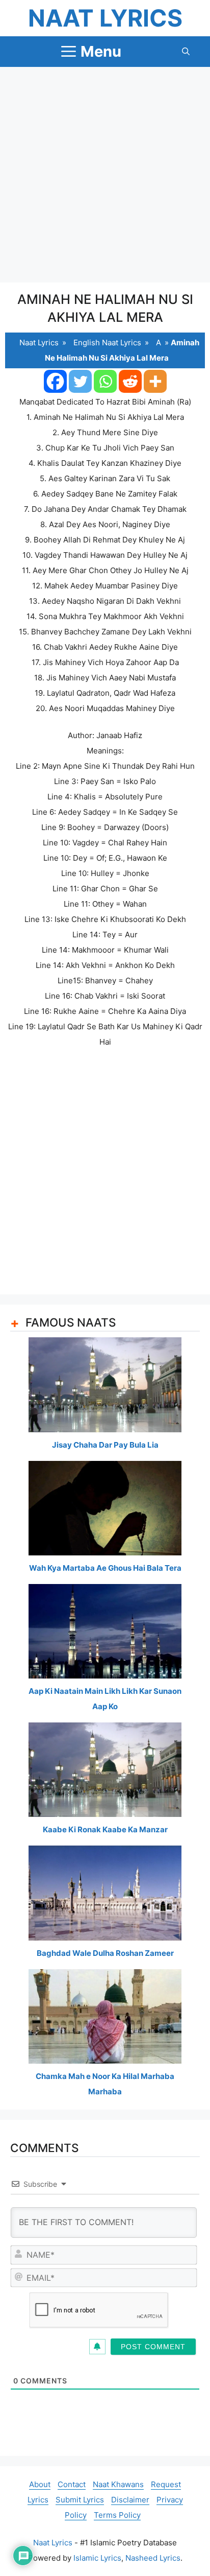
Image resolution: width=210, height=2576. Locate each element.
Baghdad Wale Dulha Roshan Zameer (105, 1953)
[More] (155, 381)
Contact (72, 2484)
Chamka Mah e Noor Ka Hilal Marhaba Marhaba (105, 2084)
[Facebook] (55, 381)
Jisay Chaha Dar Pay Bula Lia (105, 1445)
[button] (186, 52)
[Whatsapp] (105, 381)
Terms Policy (117, 2515)
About (40, 2484)
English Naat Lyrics (107, 342)
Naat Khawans (118, 2484)
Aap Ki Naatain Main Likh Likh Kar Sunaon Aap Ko (105, 1699)
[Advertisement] (105, 175)
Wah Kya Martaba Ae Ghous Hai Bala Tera (105, 1568)
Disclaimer (130, 2500)
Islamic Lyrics (97, 2558)
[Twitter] (80, 381)
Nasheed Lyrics (153, 2558)
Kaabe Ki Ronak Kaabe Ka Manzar (105, 1829)
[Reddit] (130, 381)
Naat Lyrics (105, 18)
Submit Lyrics (80, 2500)
